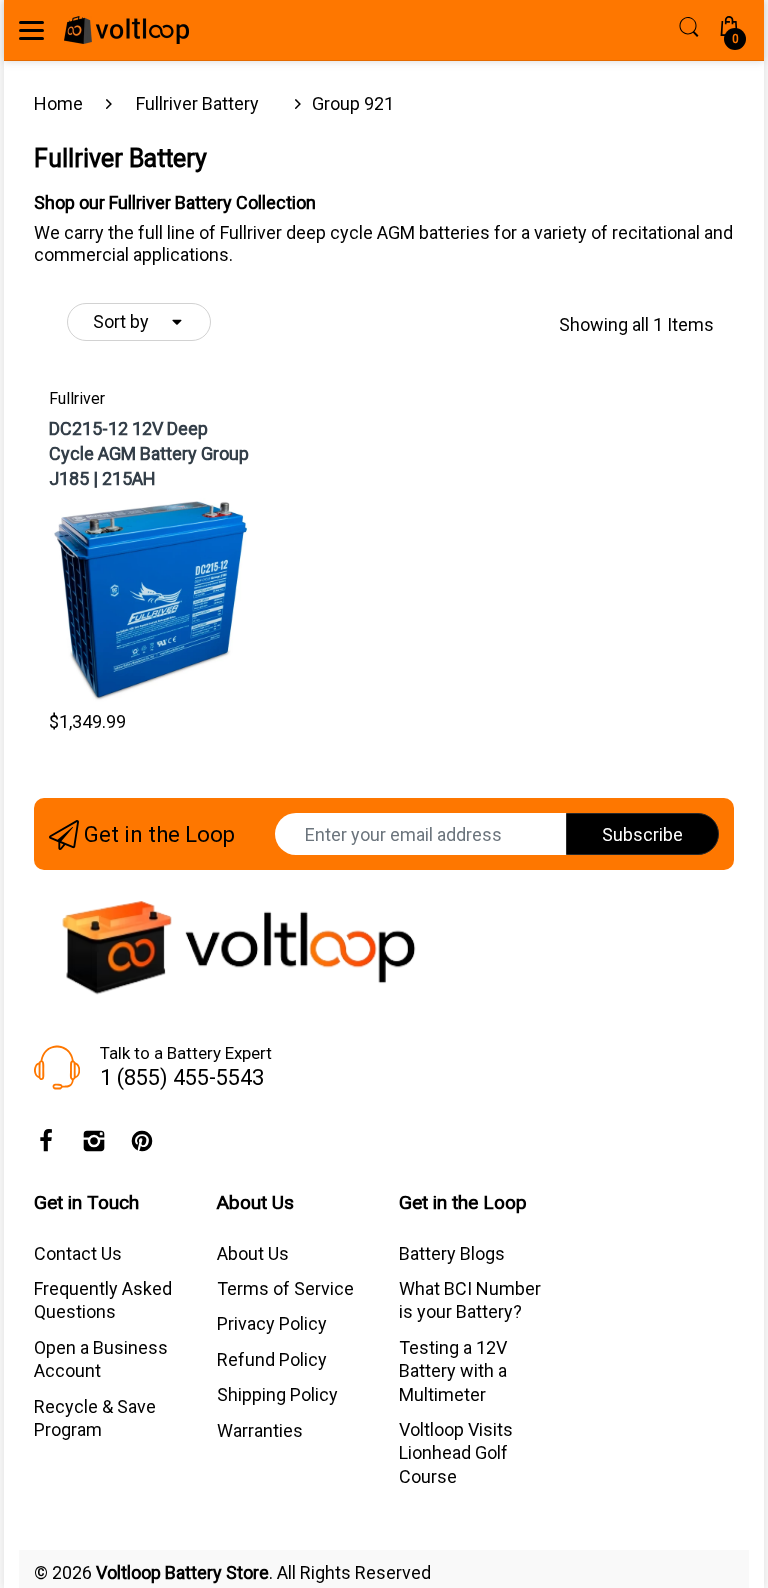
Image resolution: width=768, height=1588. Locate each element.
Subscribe (642, 834)
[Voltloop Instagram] (94, 1146)
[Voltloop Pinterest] (142, 1146)
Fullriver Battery (197, 103)
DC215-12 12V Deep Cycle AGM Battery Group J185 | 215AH (149, 453)
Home (58, 103)
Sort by (121, 321)
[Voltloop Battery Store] (126, 30)
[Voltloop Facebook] (46, 1146)
